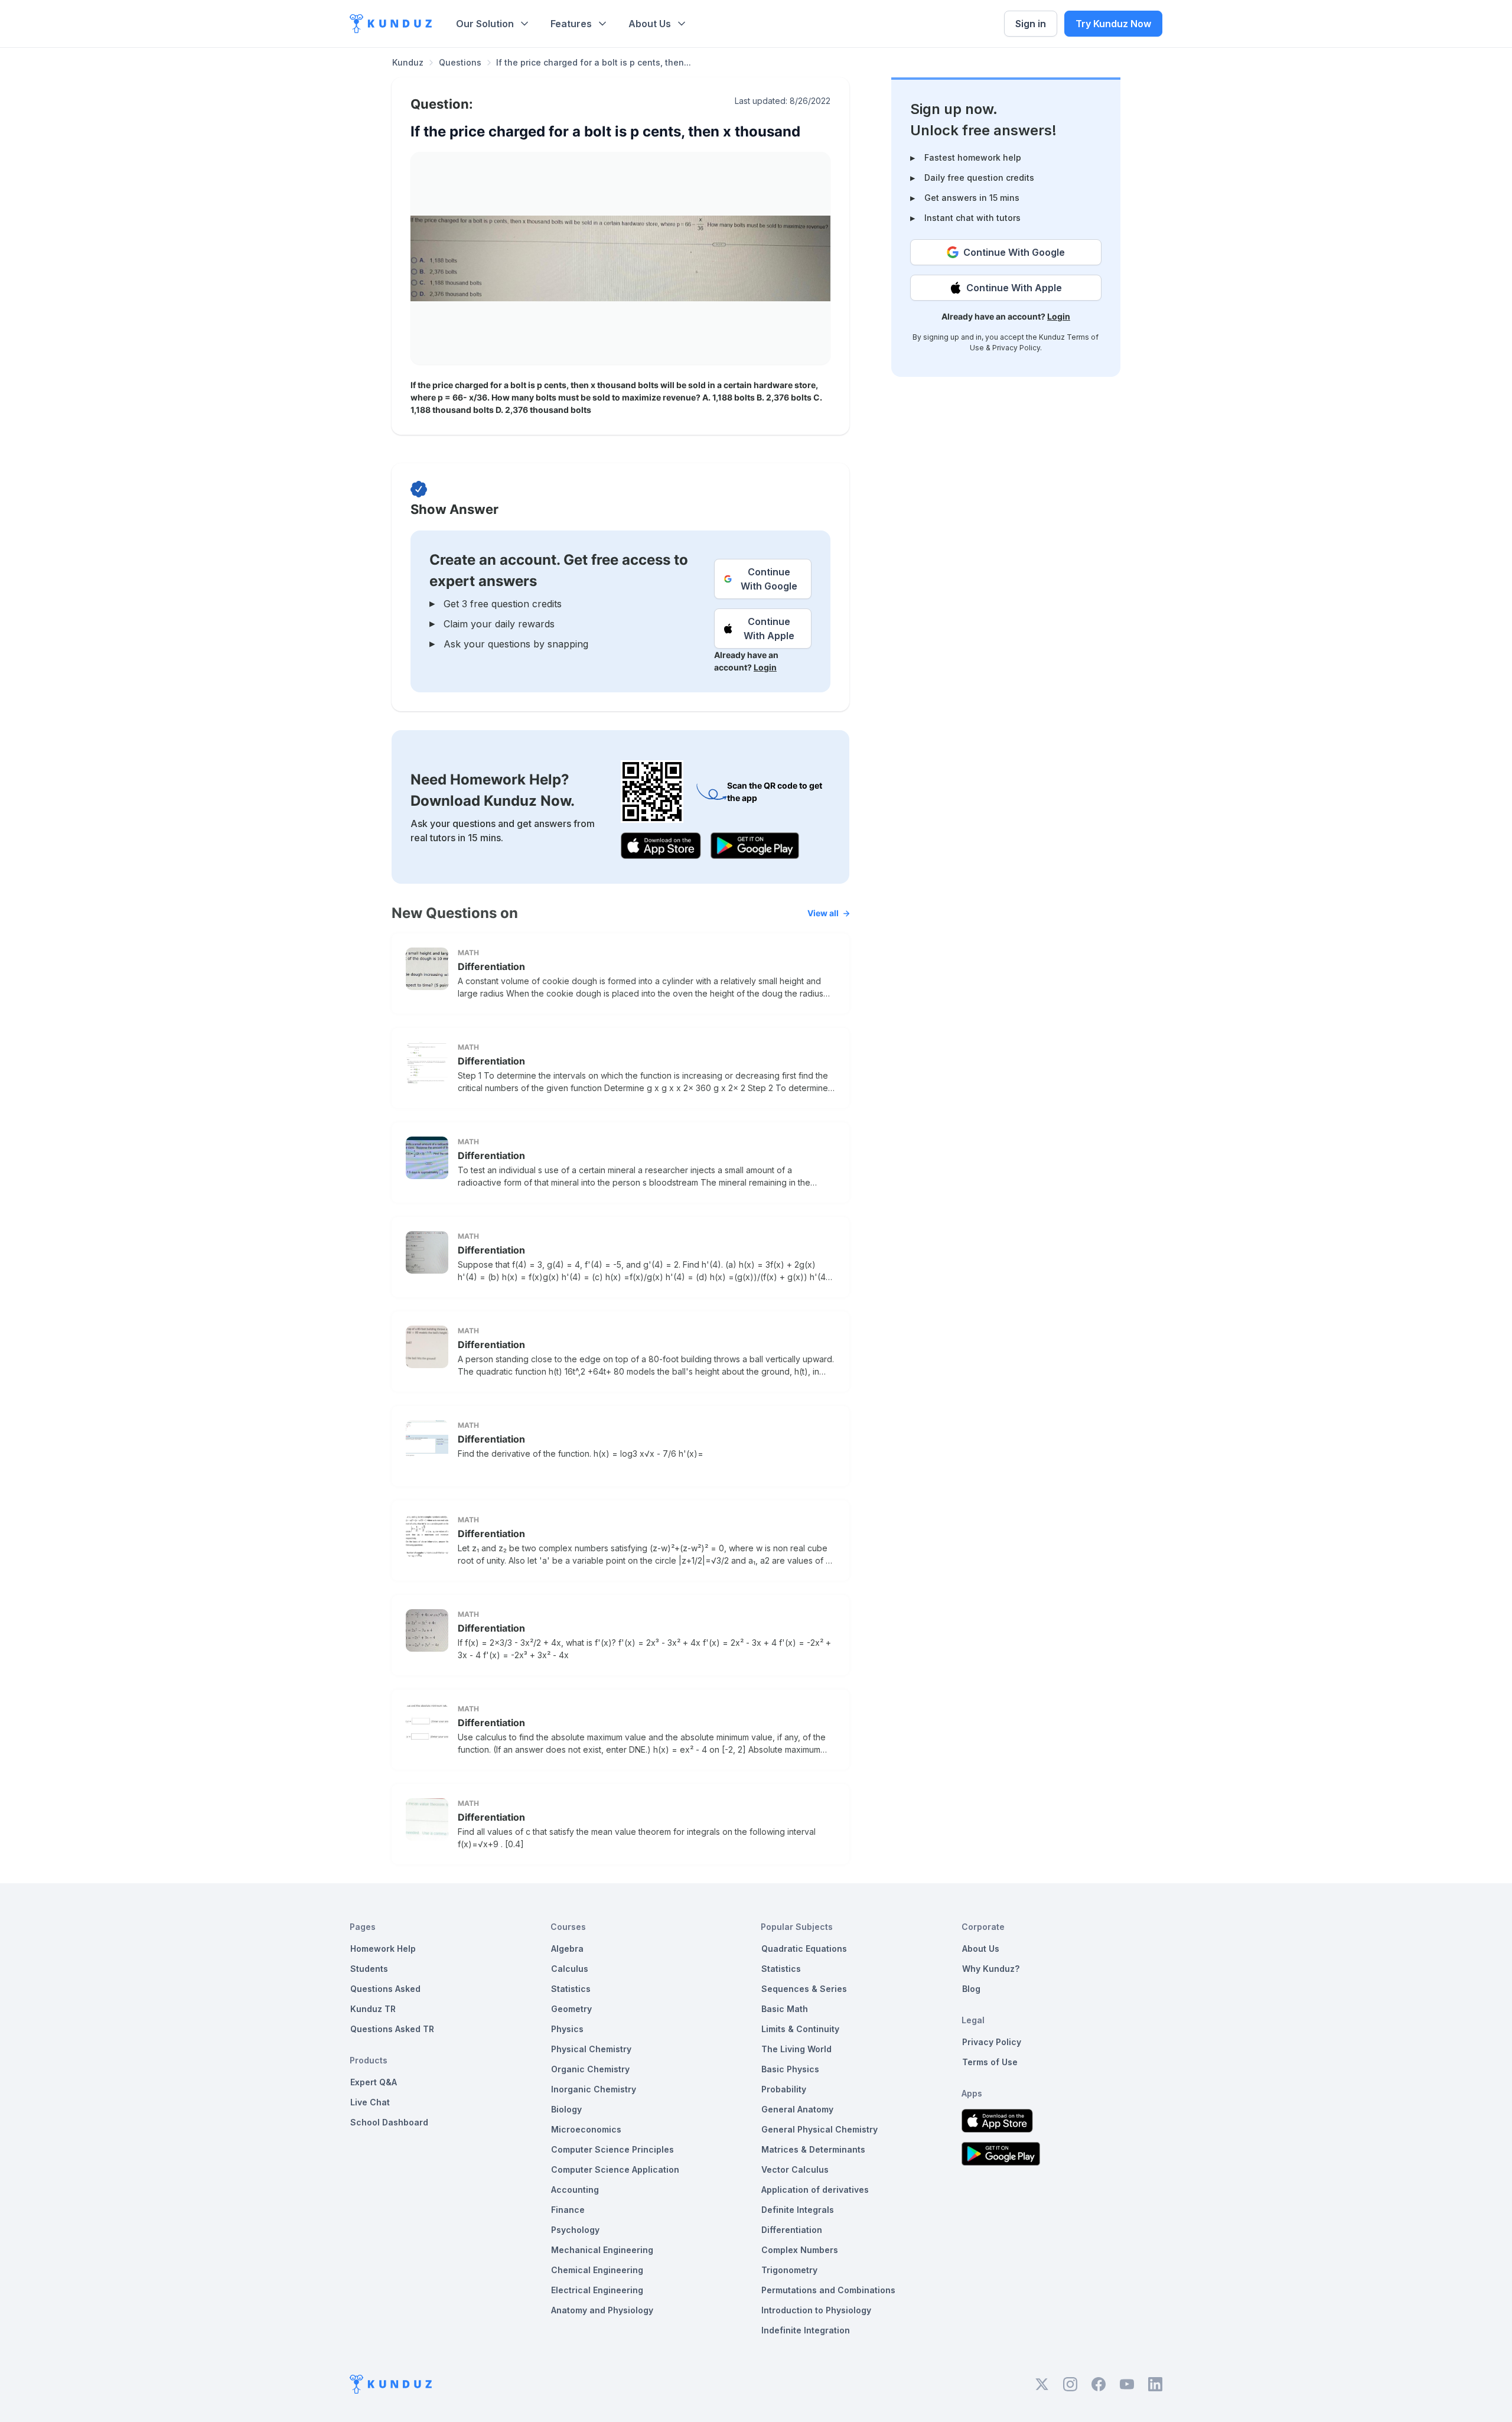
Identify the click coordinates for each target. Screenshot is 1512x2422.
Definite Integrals (798, 2210)
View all (823, 913)
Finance (568, 2210)
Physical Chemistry (591, 2049)
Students (369, 1969)
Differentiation (491, 966)
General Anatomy (797, 2109)
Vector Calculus (795, 2169)
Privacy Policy (1016, 348)
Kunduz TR (373, 2009)
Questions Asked (385, 1989)
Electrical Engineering (597, 2290)
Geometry (571, 2009)
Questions (460, 62)
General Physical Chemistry (819, 2129)
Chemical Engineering (597, 2270)
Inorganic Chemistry (594, 2089)
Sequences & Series (804, 1989)
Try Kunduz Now (1113, 24)
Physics (567, 2029)
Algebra (567, 1949)
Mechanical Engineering (602, 2250)
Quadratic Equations (804, 1949)
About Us (650, 24)
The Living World (796, 2049)
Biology (566, 2109)
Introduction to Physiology (816, 2310)
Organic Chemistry (590, 2069)
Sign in (1031, 24)
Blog (971, 1989)
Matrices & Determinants (813, 2149)
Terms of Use (990, 2062)
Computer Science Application (615, 2169)
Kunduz (408, 62)
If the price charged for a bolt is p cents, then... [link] (594, 62)
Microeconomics (586, 2129)
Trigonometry (789, 2270)
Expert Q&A (374, 2082)
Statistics (571, 1989)
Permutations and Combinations (828, 2290)
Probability (784, 2089)
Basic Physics (790, 2069)
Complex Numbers (800, 2250)
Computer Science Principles (612, 2149)
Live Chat (370, 2102)
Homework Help (383, 1949)
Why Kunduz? (991, 1969)
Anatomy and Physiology (602, 2310)
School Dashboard (389, 2122)
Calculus (570, 1969)
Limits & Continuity (800, 2029)
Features (571, 24)
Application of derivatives (815, 2190)
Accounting (575, 2190)
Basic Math (785, 2009)
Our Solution (485, 24)
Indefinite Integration (806, 2330)
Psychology (575, 2230)
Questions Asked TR (392, 2029)
